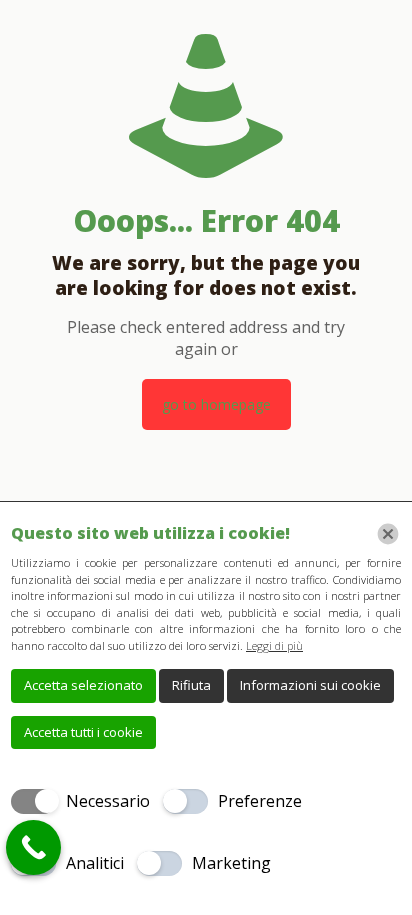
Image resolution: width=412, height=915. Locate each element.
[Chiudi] (388, 534)
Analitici (95, 863)
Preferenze (260, 801)
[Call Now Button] (33, 847)
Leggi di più (274, 645)
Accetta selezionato (83, 685)
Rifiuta (191, 685)
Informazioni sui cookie (310, 685)
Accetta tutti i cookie (83, 732)
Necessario (108, 801)
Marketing (231, 863)
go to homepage (216, 404)
